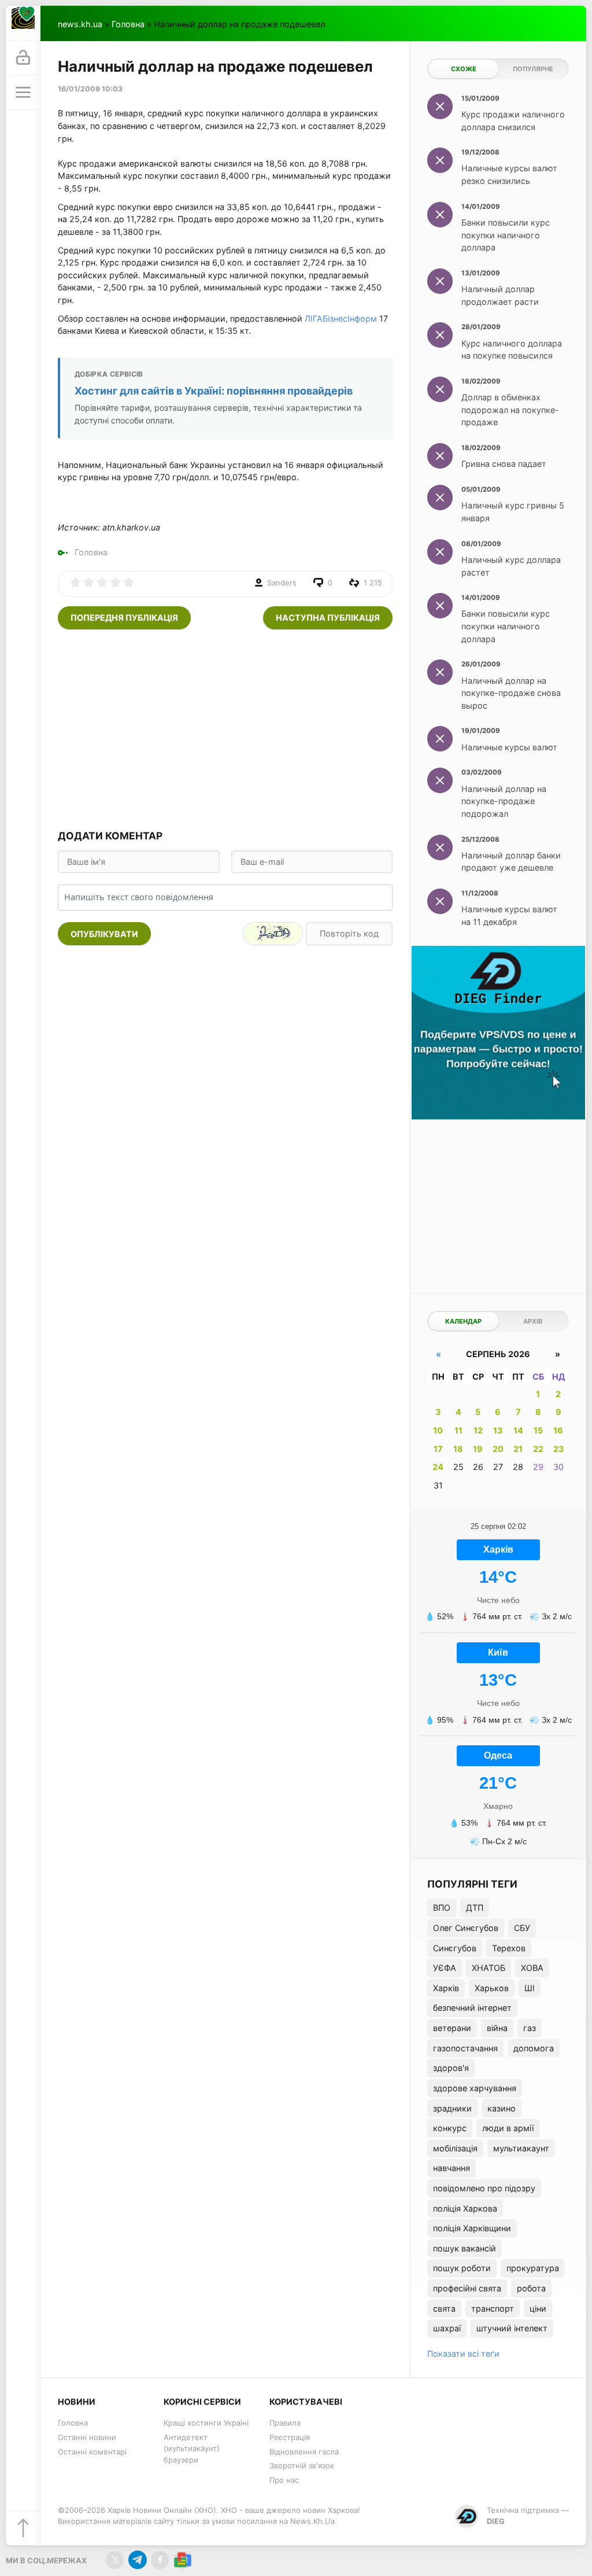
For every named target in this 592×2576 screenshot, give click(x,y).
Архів (533, 1321)
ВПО (442, 1908)
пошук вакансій (465, 2248)
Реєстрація (290, 2437)
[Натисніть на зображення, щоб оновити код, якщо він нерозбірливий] (273, 934)
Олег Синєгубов (466, 1928)
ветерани (452, 2028)
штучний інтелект (512, 2328)
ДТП (475, 1908)
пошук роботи (462, 2268)
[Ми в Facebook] (160, 2560)
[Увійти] (23, 58)
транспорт (493, 2308)
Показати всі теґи (463, 2354)
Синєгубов (455, 1948)
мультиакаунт (521, 2148)
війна (497, 2028)
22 (538, 1449)
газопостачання (465, 2048)
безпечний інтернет (472, 2008)
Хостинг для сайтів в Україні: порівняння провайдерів (214, 391)
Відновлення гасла (304, 2452)
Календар (463, 1321)
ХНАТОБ (489, 1968)
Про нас (284, 2480)
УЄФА (445, 1968)
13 (498, 1430)
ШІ (530, 1988)
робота (531, 2288)
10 (438, 1430)
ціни (538, 2308)
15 (538, 1430)
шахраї (447, 2328)
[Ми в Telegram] (137, 2560)
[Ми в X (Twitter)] (115, 2560)
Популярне (533, 69)
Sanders (282, 583)
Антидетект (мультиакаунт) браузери (192, 2448)
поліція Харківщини (472, 2228)
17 (438, 1449)
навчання (452, 2168)
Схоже (464, 69)
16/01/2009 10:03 (90, 89)
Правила (285, 2423)
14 (518, 1430)
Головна (128, 24)
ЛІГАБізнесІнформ (341, 318)
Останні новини (87, 2437)
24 (438, 1467)
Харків (446, 1988)
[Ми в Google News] (182, 2560)
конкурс (450, 2128)
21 (518, 1449)
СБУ (522, 1928)
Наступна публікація (328, 618)
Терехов (509, 1948)
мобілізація (455, 2148)
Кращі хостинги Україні (206, 2423)
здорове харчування (475, 2088)
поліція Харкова (465, 2208)
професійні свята (467, 2288)
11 (458, 1430)
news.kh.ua (80, 24)
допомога (534, 2048)
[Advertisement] (225, 728)
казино (502, 2108)
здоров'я (451, 2068)
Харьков (492, 1988)
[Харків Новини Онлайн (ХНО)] (23, 23)
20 (498, 1449)
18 (458, 1449)
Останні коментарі (92, 2452)
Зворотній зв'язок (302, 2466)
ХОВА (532, 1968)
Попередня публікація (124, 618)
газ (530, 2028)
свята (444, 2308)
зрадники (452, 2108)
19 (478, 1449)
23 (558, 1449)
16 (558, 1430)
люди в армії (508, 2128)
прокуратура (533, 2268)
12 (478, 1430)
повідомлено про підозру (484, 2188)
